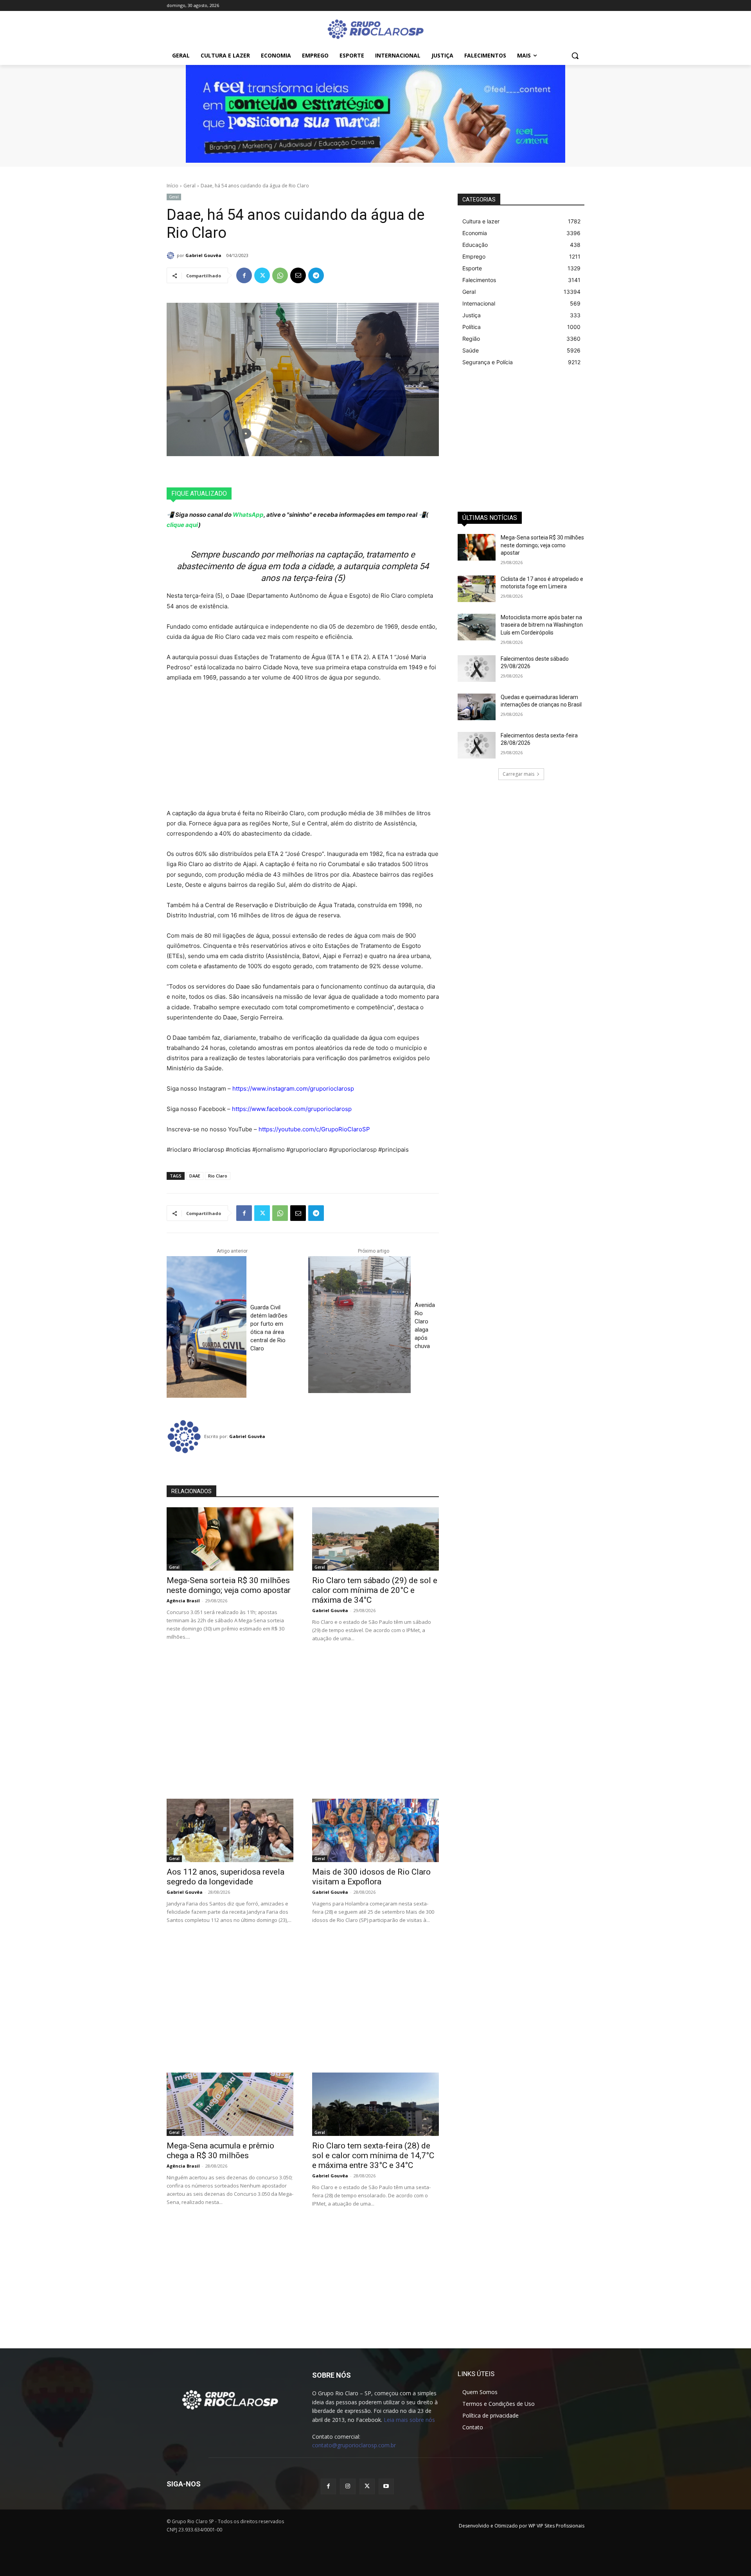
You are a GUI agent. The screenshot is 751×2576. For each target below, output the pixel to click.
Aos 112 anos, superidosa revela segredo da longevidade (225, 1877)
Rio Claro (218, 1176)
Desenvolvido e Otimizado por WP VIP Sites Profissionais (522, 2526)
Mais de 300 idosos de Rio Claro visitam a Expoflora (371, 1877)
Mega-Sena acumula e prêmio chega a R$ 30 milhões (220, 2151)
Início (172, 186)
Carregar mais (518, 774)
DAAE (195, 1176)
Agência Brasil (183, 1601)
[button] (575, 56)
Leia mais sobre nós (409, 2420)
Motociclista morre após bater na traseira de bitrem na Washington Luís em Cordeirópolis (542, 625)
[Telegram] (316, 275)
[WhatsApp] (280, 275)
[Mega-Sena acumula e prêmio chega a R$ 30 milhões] (230, 2104)
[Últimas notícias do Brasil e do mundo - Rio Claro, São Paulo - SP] (230, 2399)
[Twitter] (262, 275)
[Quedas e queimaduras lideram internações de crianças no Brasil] (477, 707)
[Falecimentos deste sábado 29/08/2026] (477, 669)
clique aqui (182, 525)
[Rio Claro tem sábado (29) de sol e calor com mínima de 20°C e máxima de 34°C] (375, 1539)
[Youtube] (386, 2486)
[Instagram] (348, 2486)
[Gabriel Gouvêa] (172, 255)
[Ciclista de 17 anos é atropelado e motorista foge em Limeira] (477, 589)
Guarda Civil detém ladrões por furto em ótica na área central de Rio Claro (269, 1328)
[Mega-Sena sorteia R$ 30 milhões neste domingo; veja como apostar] (230, 1539)
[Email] (298, 275)
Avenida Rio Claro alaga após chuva (425, 1326)
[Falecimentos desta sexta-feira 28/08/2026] (477, 745)
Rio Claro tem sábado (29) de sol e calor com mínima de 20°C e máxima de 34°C (375, 1590)
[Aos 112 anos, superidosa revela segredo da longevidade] (230, 1830)
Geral (190, 186)
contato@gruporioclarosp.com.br (354, 2445)
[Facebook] (244, 275)
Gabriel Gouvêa (203, 255)
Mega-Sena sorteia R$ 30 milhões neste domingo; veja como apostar (229, 1585)
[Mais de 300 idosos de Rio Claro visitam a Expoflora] (375, 1830)
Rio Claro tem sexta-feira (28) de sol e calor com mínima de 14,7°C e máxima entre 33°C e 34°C (373, 2155)
